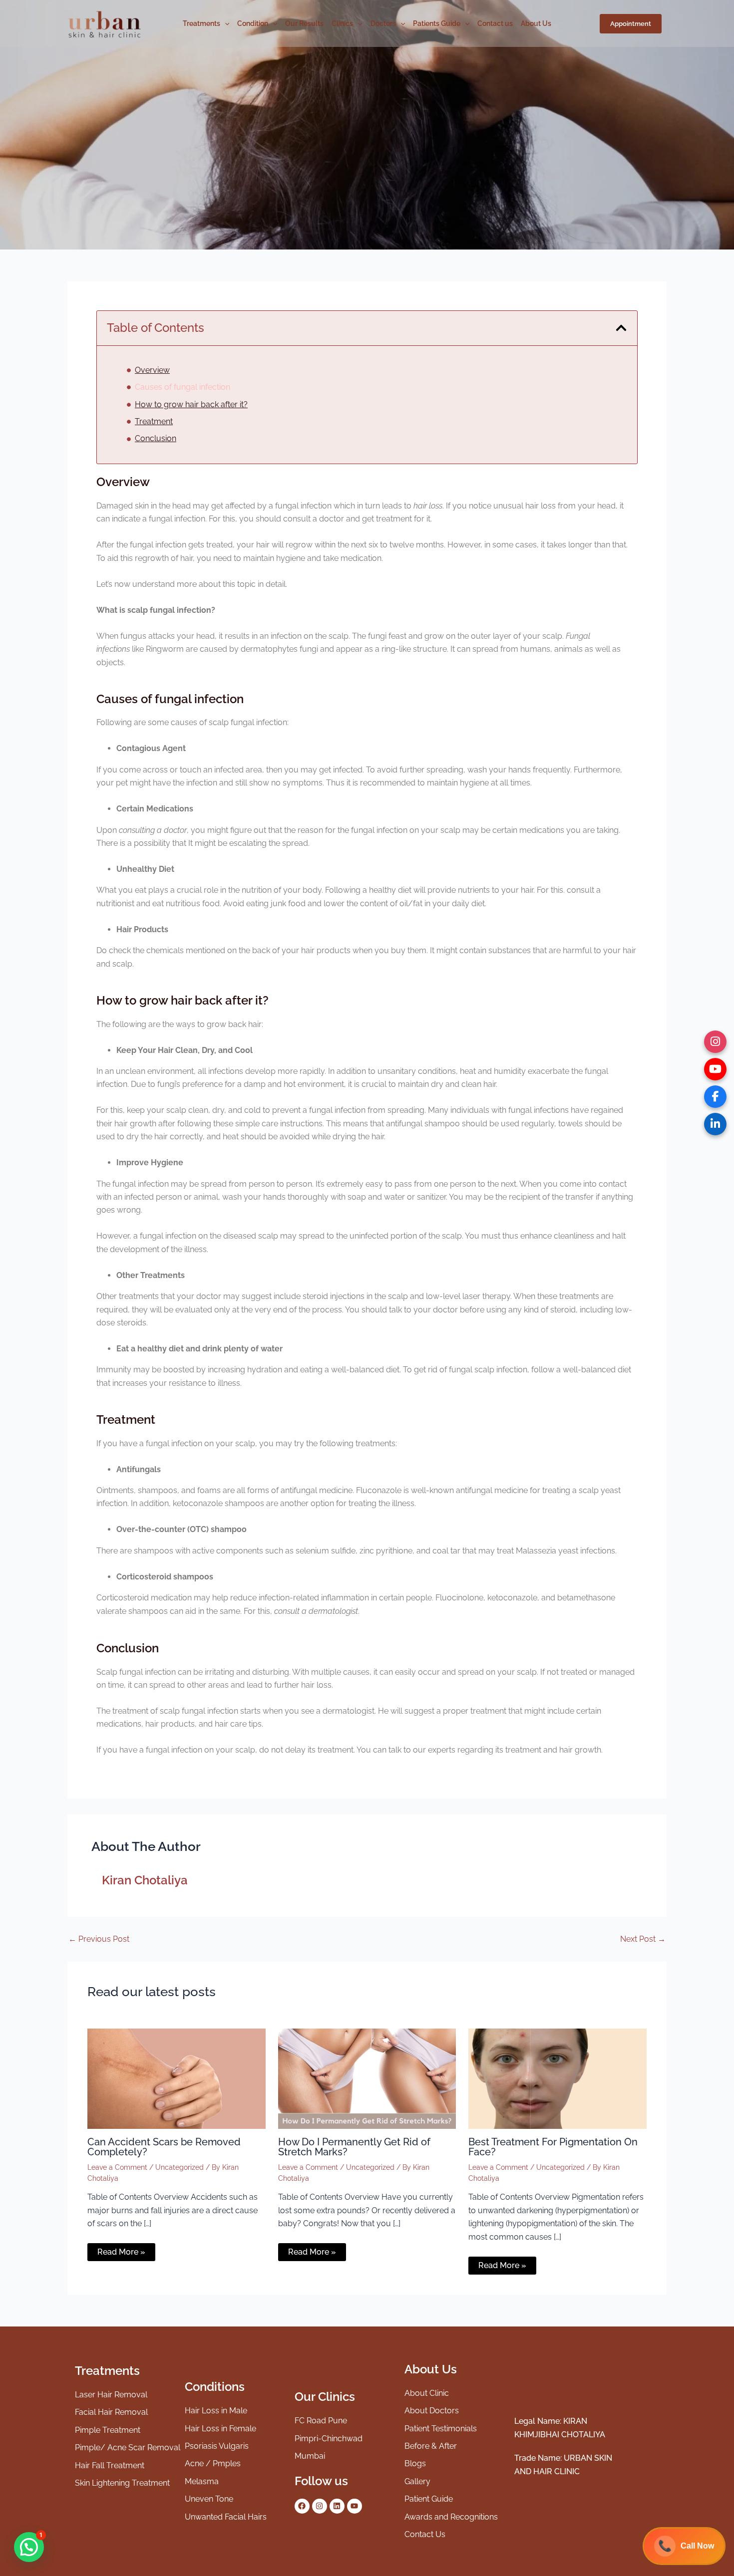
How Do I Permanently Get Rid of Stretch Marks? (354, 2147)
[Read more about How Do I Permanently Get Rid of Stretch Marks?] (367, 2078)
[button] (631, 24)
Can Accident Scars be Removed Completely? (164, 2147)
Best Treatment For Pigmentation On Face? (553, 2147)
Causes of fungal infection (183, 387)
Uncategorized (180, 2167)
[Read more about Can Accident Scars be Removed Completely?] (177, 2078)
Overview (152, 370)
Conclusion (156, 438)
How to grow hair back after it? (191, 404)
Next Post (643, 1939)
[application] (225, 23)
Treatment (154, 421)
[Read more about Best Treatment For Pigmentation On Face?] (557, 2078)
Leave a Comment (117, 2167)
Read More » (121, 2252)
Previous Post (99, 1939)
